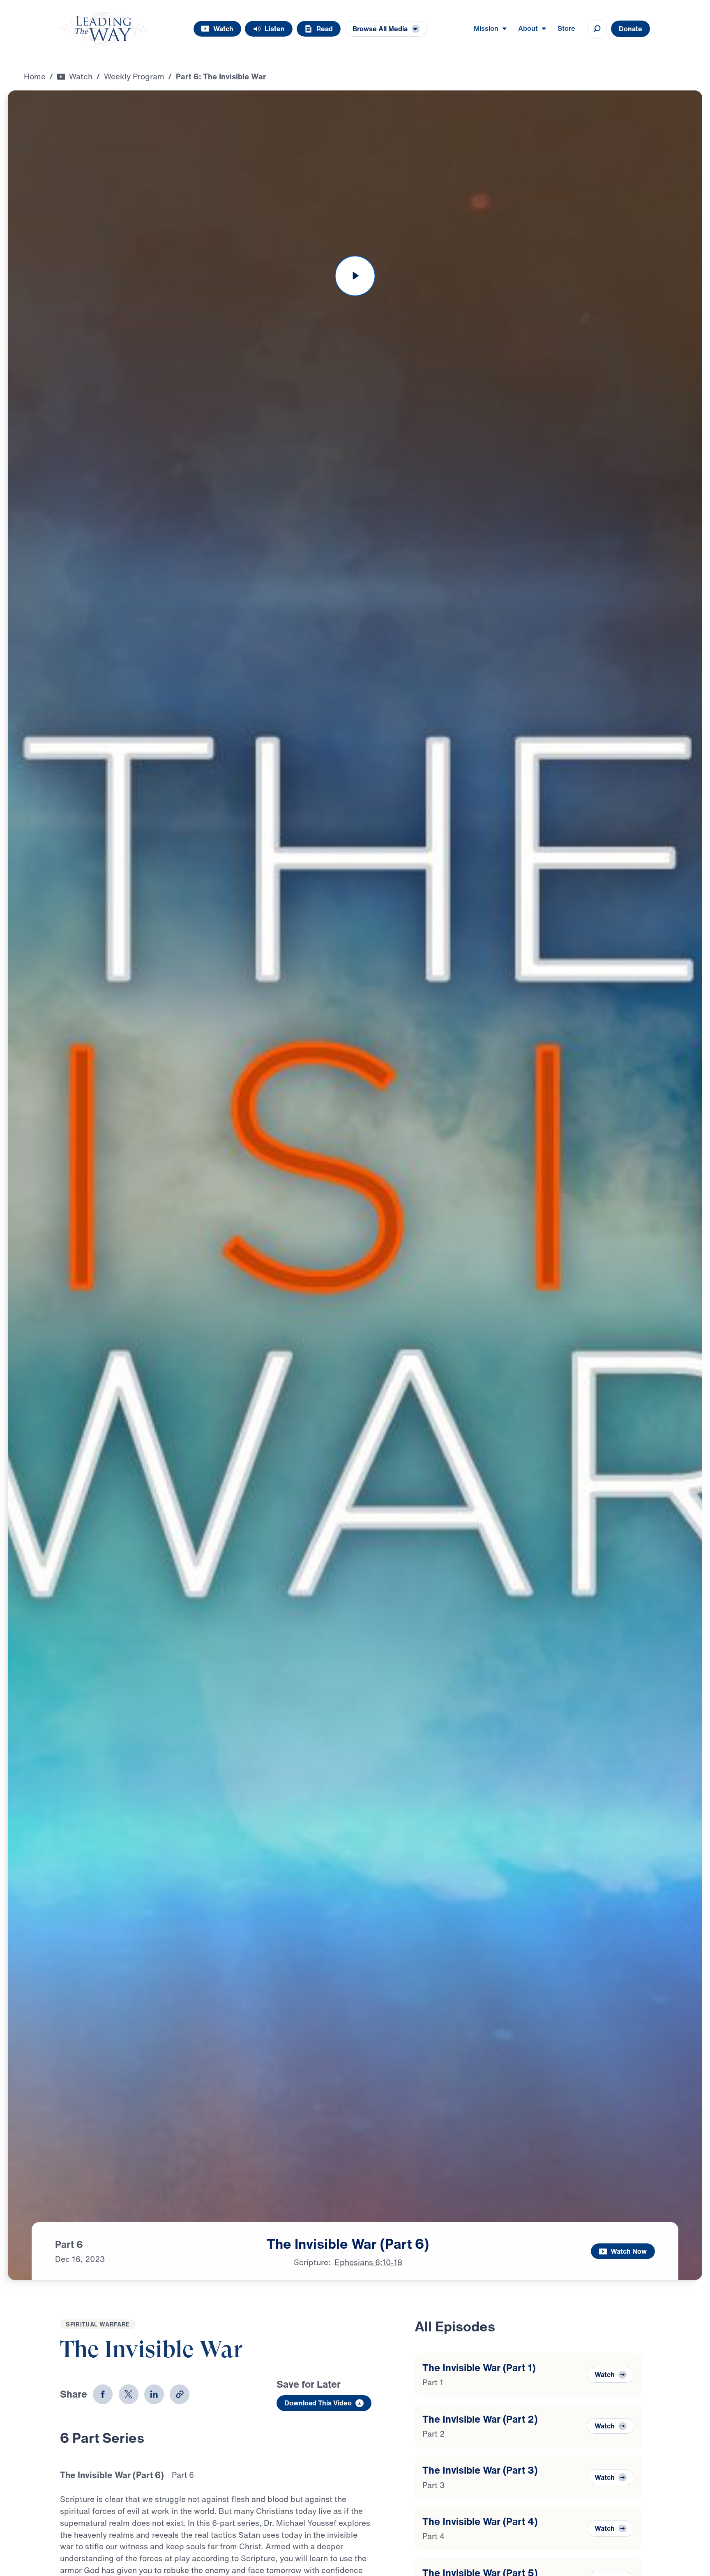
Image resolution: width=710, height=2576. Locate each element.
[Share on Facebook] (103, 2394)
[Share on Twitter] (129, 2394)
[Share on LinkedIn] (154, 2394)
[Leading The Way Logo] (103, 29)
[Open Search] (597, 29)
